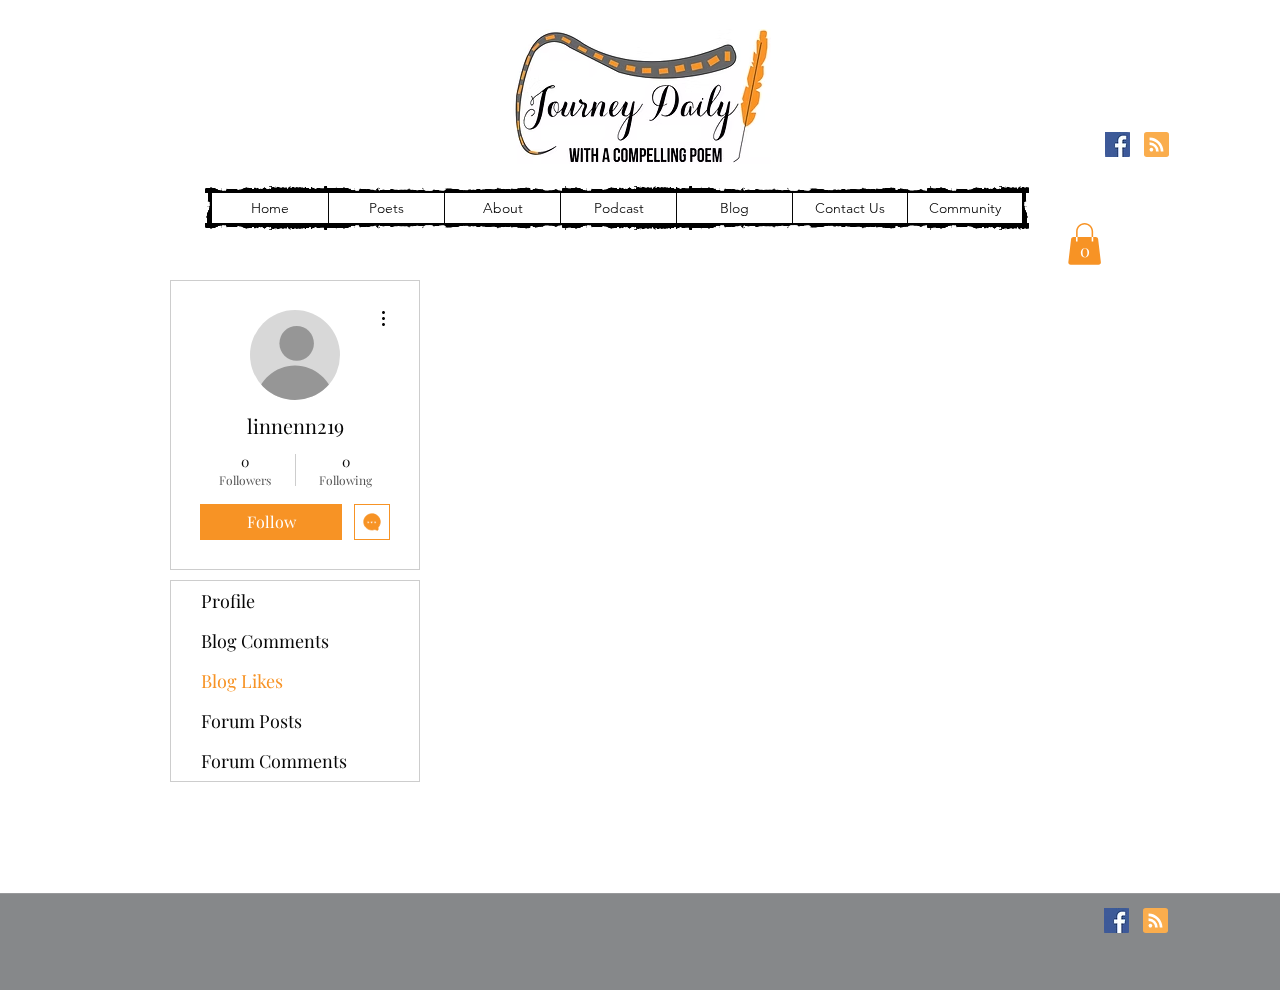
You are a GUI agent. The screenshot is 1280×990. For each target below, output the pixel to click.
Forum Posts (251, 721)
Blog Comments (265, 641)
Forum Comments (274, 761)
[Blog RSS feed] (1156, 145)
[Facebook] (1117, 144)
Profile (228, 601)
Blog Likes (242, 681)
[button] (1084, 244)
